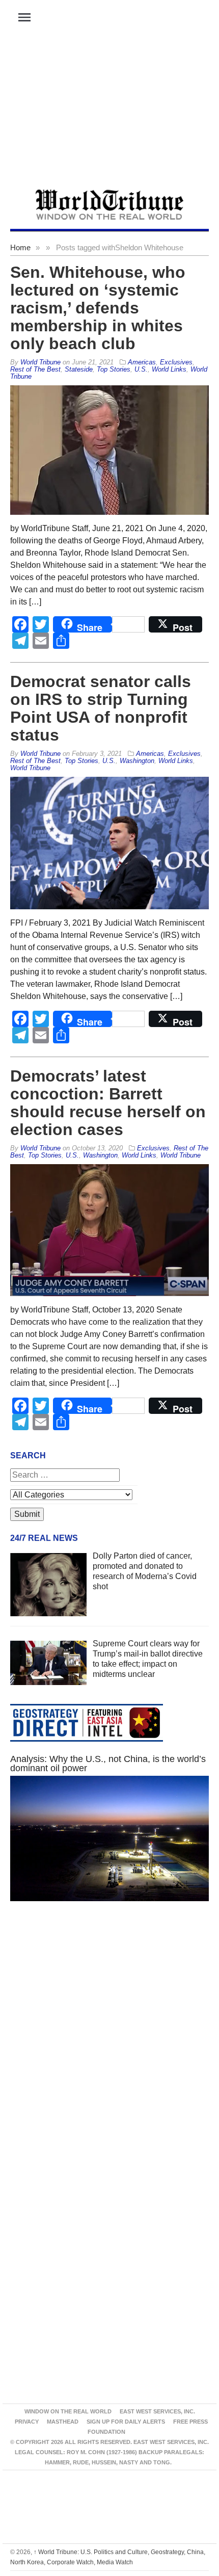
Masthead (63, 2422)
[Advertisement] (109, 113)
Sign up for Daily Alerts (126, 2422)
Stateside (79, 369)
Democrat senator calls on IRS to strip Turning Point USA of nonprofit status (101, 708)
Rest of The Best (35, 369)
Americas (142, 362)
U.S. (141, 369)
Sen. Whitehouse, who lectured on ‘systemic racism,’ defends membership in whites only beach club (98, 308)
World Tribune (30, 768)
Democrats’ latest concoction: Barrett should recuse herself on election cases (108, 1103)
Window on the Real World (68, 2411)
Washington (137, 761)
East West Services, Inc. (157, 2411)
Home (20, 247)
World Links (169, 369)
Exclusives (176, 362)
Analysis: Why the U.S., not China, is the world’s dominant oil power (108, 1764)
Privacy (27, 2422)
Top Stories (114, 369)
